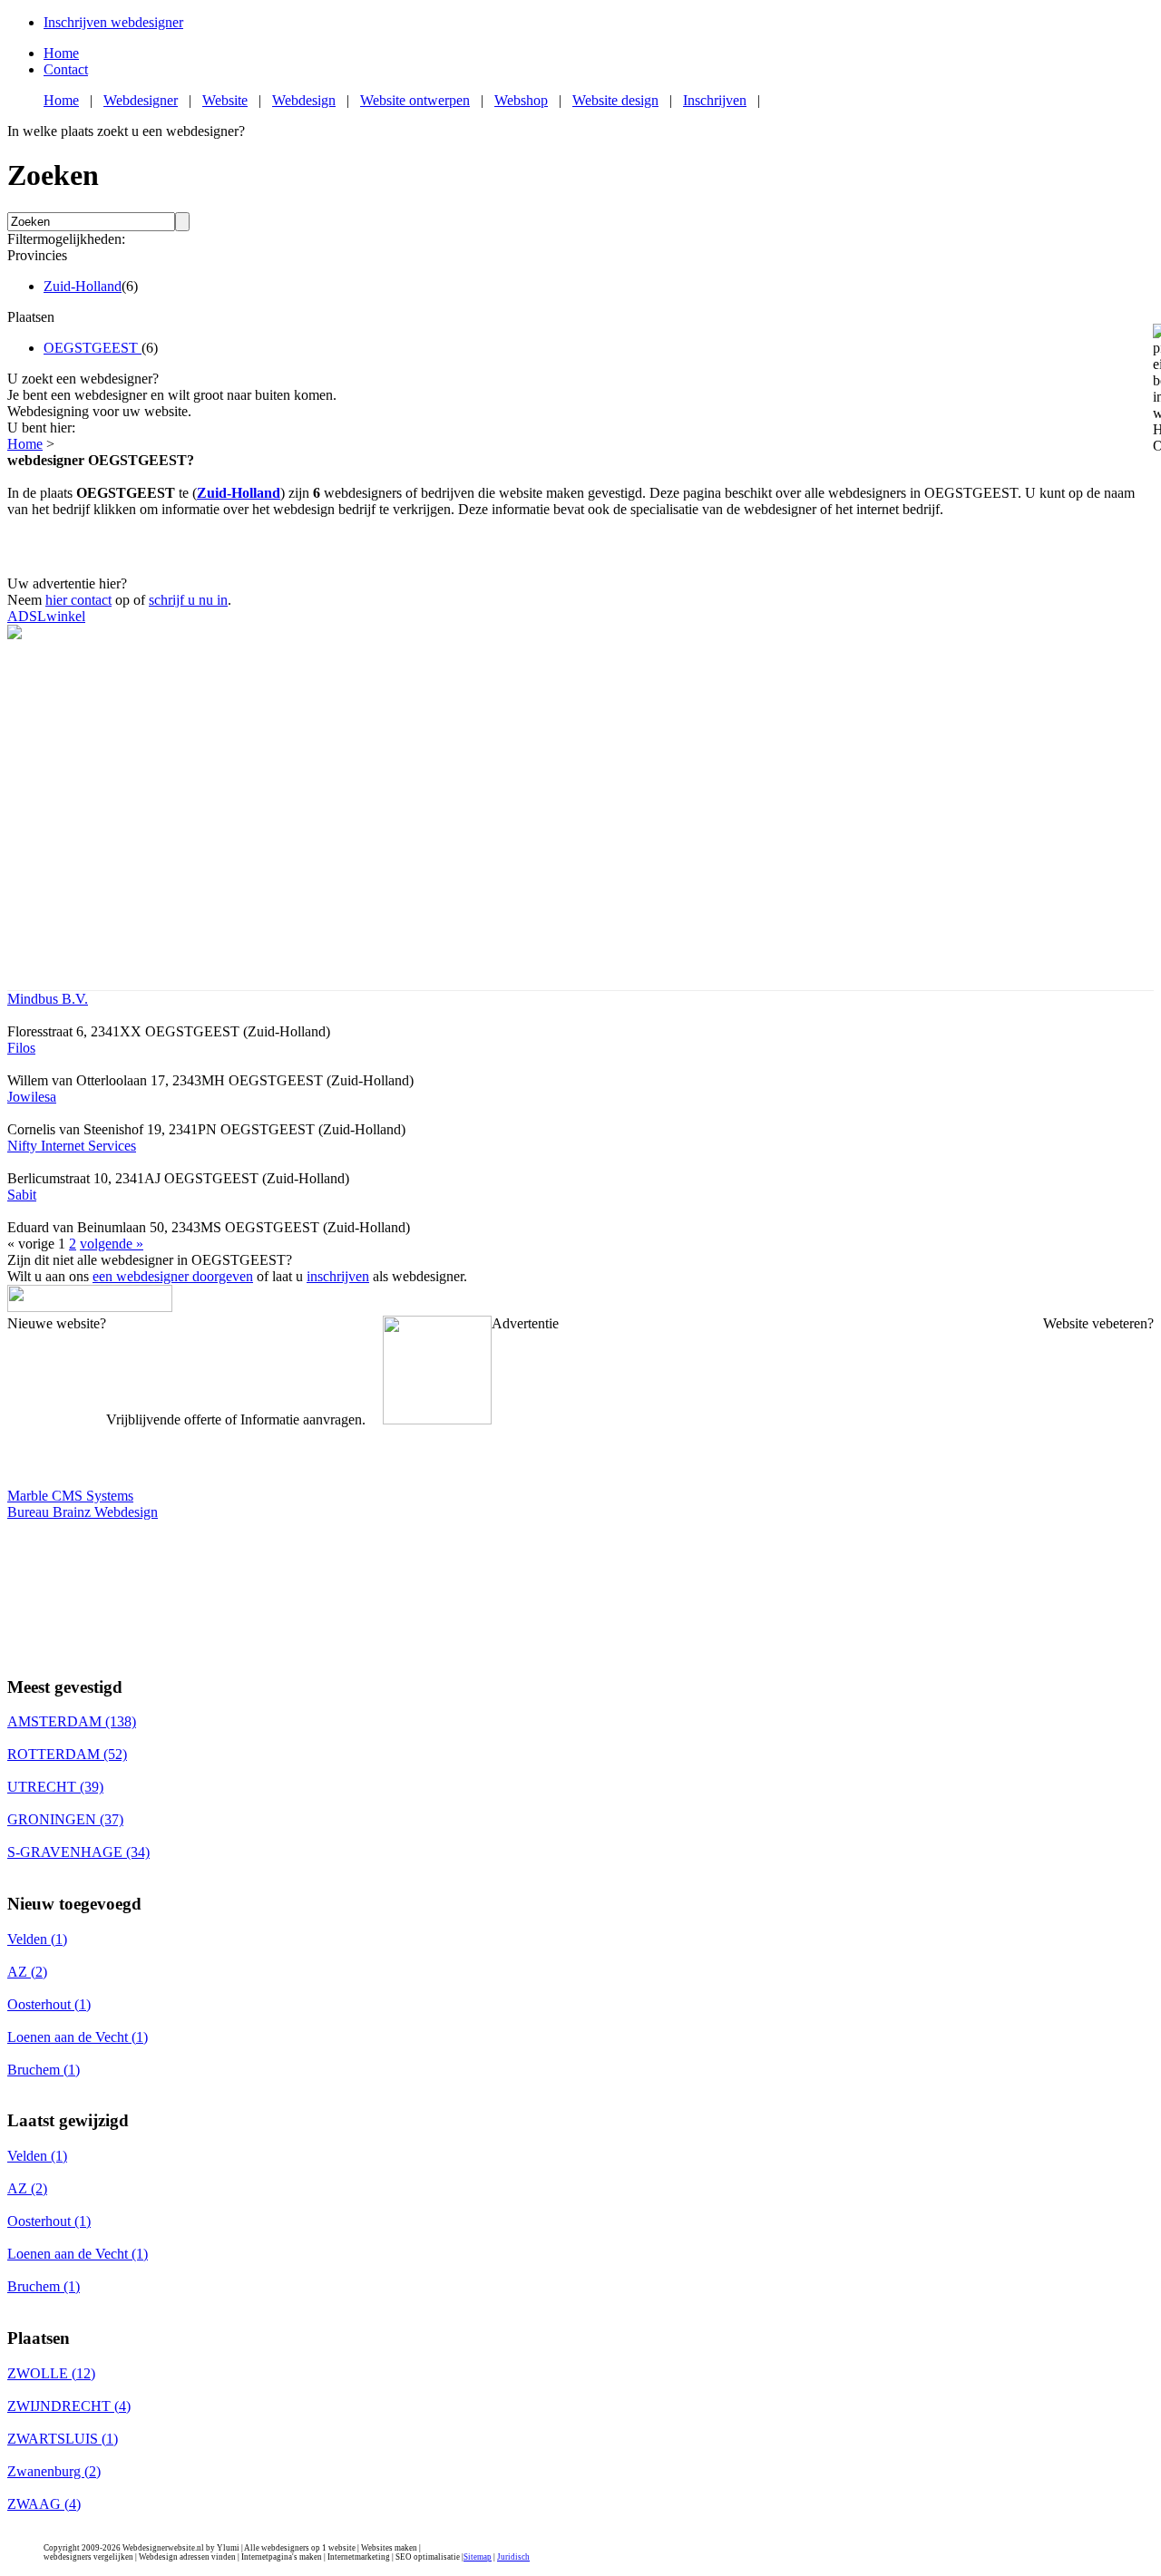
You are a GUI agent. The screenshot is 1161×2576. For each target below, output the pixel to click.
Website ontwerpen (415, 100)
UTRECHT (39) (55, 1787)
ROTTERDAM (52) (67, 1754)
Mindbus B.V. (48, 999)
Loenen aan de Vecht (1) (78, 2037)
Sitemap (478, 2557)
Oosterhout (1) (49, 2004)
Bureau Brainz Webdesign (83, 1512)
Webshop (521, 100)
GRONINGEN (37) (65, 1819)
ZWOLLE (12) (51, 2373)
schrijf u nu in (188, 600)
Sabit (22, 1195)
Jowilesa (32, 1097)
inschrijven (338, 1276)
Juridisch (513, 2557)
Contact (66, 69)
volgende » (112, 1244)
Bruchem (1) (44, 2070)
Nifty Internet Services (72, 1146)
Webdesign (304, 100)
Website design (615, 100)
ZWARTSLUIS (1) (63, 2439)
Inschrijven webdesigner (113, 22)
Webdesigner (141, 100)
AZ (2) (27, 1972)
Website (225, 100)
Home (61, 53)
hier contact (78, 600)
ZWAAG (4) (44, 2504)
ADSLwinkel (46, 616)
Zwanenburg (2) (54, 2471)
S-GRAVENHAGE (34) (78, 1852)
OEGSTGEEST (93, 348)
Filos (21, 1048)
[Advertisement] (580, 545)
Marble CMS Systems (70, 1496)
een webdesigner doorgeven (173, 1276)
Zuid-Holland (83, 286)
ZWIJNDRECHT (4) (69, 2406)
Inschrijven (715, 100)
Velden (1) (37, 1939)
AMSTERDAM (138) (72, 1721)
